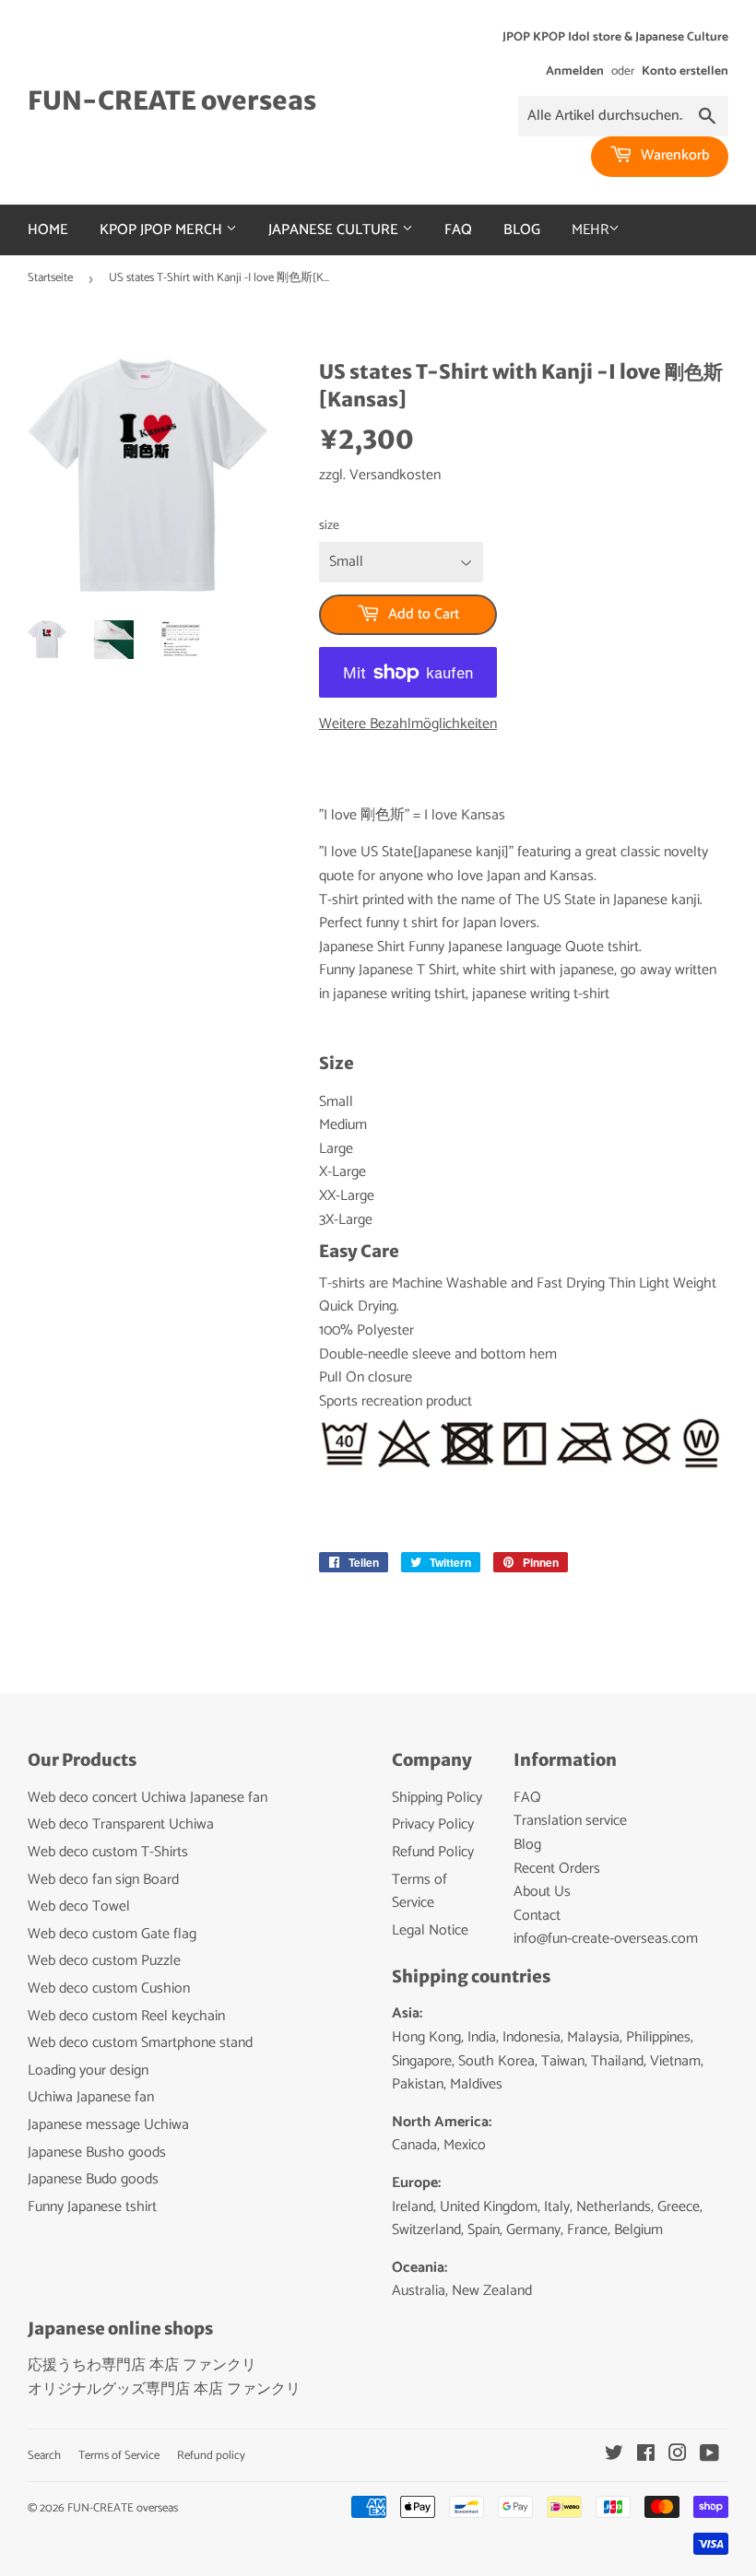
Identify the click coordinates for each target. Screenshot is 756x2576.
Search (44, 2456)
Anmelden (575, 71)
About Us (542, 1892)
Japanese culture (335, 230)
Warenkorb (673, 155)
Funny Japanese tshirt (92, 2207)
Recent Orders (557, 1869)
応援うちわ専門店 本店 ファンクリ (142, 2365)
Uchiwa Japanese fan (91, 2097)
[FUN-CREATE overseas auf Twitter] (614, 2456)
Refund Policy (433, 1852)
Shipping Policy (437, 1798)
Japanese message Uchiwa (108, 2125)
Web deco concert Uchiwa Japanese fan (148, 1798)
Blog (522, 230)
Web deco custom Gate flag (112, 1934)
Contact (537, 1916)
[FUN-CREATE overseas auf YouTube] (709, 2456)
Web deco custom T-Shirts (108, 1852)
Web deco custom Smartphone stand (140, 2043)
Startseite (50, 278)
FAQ (458, 230)
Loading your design (88, 2070)
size (329, 526)
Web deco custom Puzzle (104, 1961)
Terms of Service (419, 1892)
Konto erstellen (685, 71)
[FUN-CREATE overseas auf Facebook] (646, 2456)
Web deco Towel (79, 1906)
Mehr (590, 230)
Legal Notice (430, 1930)
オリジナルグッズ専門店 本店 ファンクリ (164, 2389)
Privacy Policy (433, 1824)
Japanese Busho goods (97, 2153)
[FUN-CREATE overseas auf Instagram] (678, 2456)
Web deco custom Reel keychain (126, 2016)
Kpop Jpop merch (163, 230)
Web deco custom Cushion (109, 1988)
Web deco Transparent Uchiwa (121, 1824)
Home (48, 230)
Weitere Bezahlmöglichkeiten (408, 724)
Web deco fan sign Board (103, 1880)
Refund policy (211, 2456)
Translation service (570, 1821)
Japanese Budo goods (93, 2179)
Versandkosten (395, 475)
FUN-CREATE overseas (172, 101)
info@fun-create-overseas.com (606, 1939)
